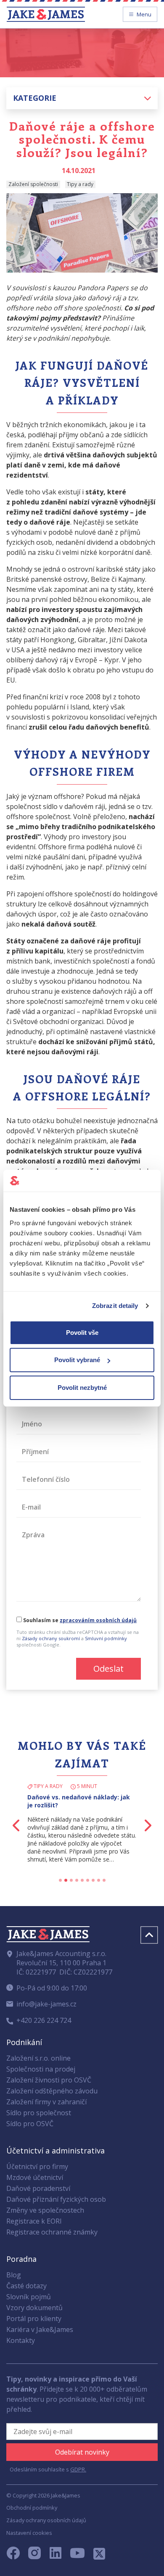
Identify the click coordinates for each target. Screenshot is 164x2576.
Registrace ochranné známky (52, 2232)
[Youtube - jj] (77, 2555)
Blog (14, 2275)
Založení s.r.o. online (38, 2058)
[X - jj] (96, 2555)
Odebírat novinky (82, 2452)
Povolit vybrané (77, 1360)
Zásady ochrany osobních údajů (46, 2520)
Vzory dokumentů (34, 2308)
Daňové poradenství (38, 2188)
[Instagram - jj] (39, 2555)
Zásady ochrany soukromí (51, 1638)
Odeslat (108, 1669)
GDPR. (78, 2469)
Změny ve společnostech (45, 2210)
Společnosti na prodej (41, 2069)
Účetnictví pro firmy (37, 2166)
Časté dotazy (26, 2286)
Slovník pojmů (29, 2297)
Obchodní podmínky (32, 2508)
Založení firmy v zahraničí (46, 2102)
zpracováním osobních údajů (98, 1620)
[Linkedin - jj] (59, 2555)
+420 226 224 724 (44, 2020)
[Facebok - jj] (16, 2555)
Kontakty (21, 2340)
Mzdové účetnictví (35, 2177)
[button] (82, 98)
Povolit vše (82, 1333)
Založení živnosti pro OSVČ (49, 2080)
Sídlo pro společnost (39, 2113)
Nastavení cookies (29, 2533)
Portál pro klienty (34, 2319)
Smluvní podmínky (106, 1638)
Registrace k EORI (34, 2221)
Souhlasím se (79, 1620)
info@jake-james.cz (46, 2004)
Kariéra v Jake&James (40, 2329)
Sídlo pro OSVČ (30, 2124)
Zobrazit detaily (115, 1306)
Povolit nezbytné (82, 1388)
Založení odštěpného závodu (52, 2091)
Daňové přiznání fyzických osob (56, 2199)
